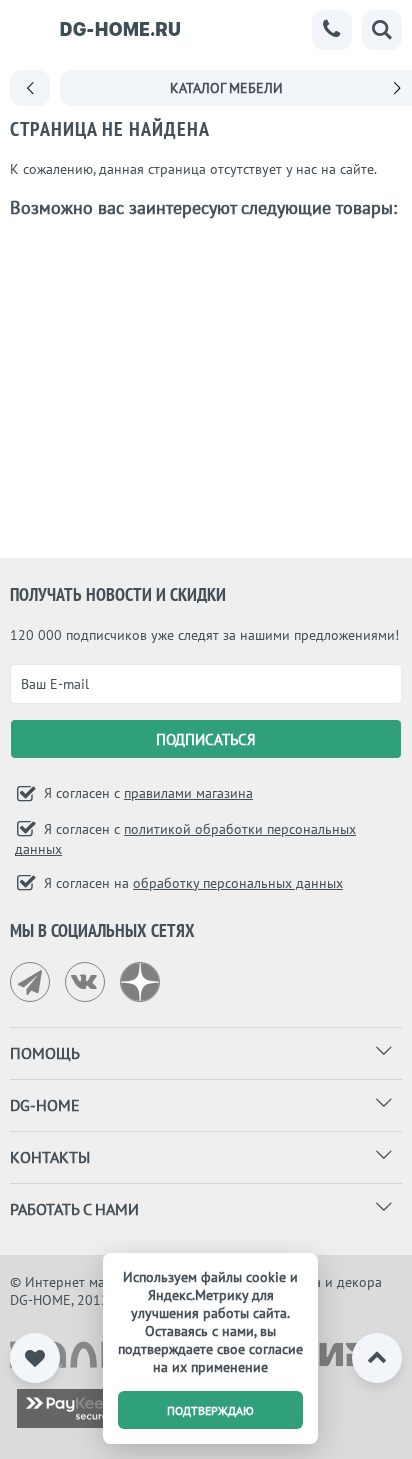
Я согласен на (191, 883)
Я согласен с (146, 793)
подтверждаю (210, 1410)
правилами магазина (188, 793)
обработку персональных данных (238, 883)
